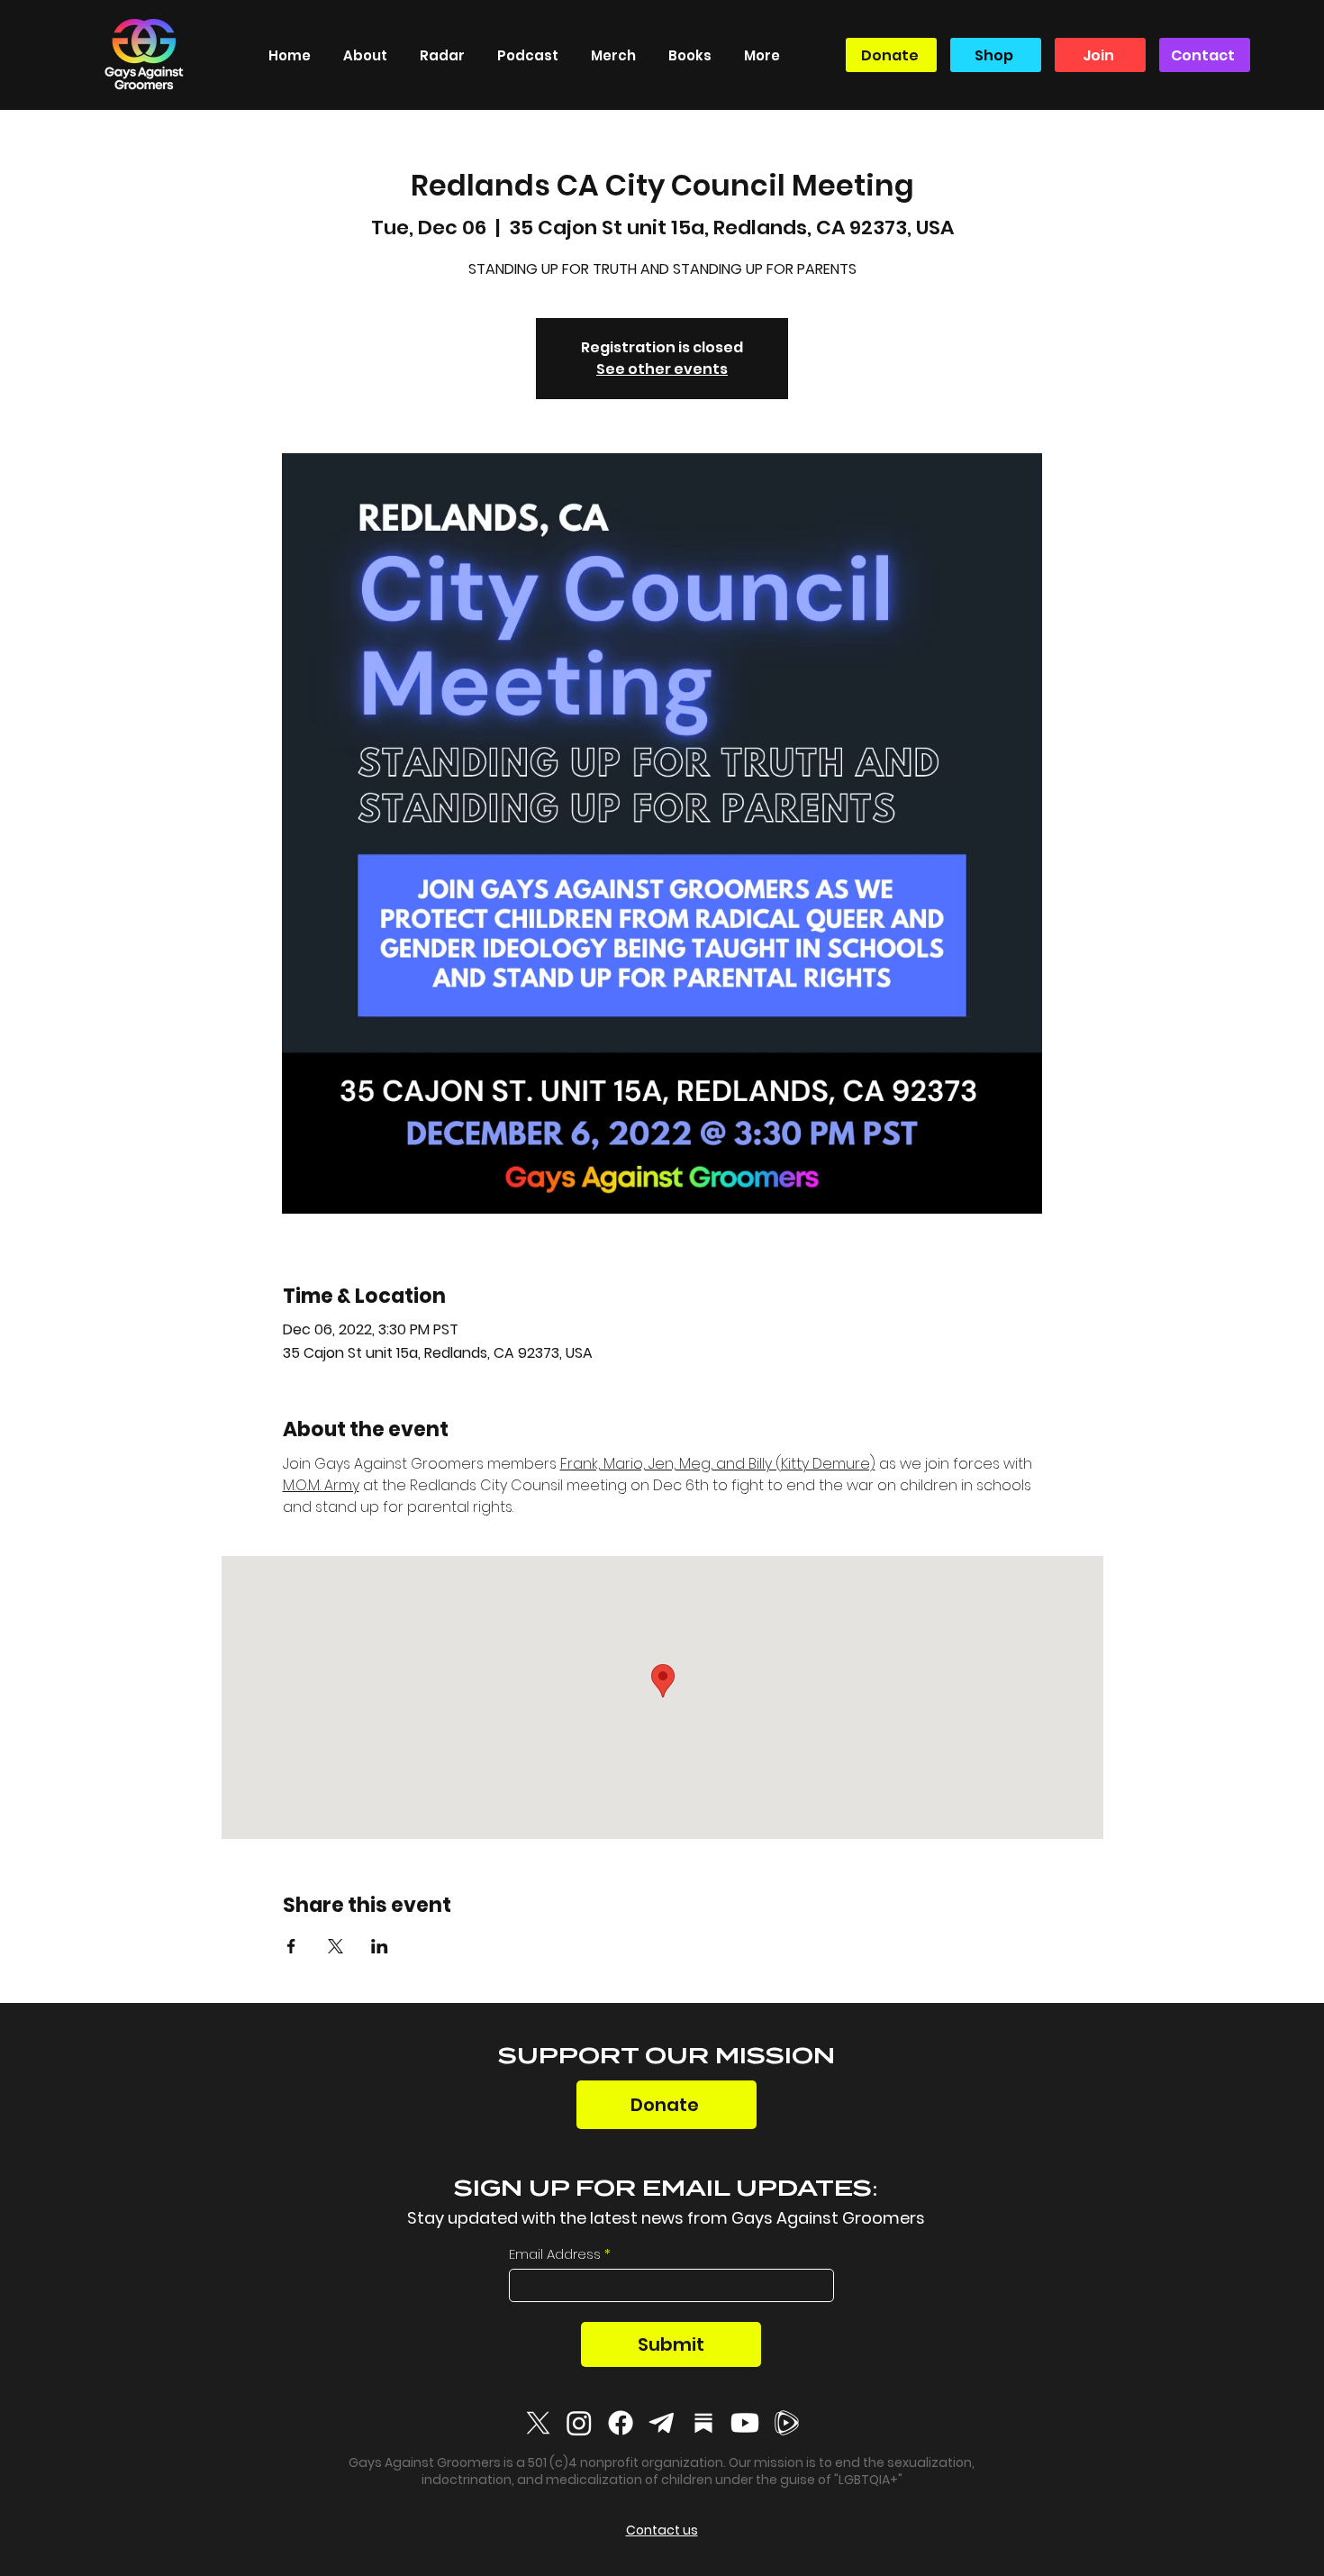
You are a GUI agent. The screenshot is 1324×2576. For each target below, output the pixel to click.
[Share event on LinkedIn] (380, 1946)
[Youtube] (745, 2423)
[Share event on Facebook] (291, 1946)
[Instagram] (579, 2423)
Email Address (555, 2254)
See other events (662, 369)
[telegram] (662, 2423)
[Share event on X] (336, 1946)
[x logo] (538, 2423)
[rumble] (786, 2423)
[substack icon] (703, 2423)
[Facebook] (621, 2423)
